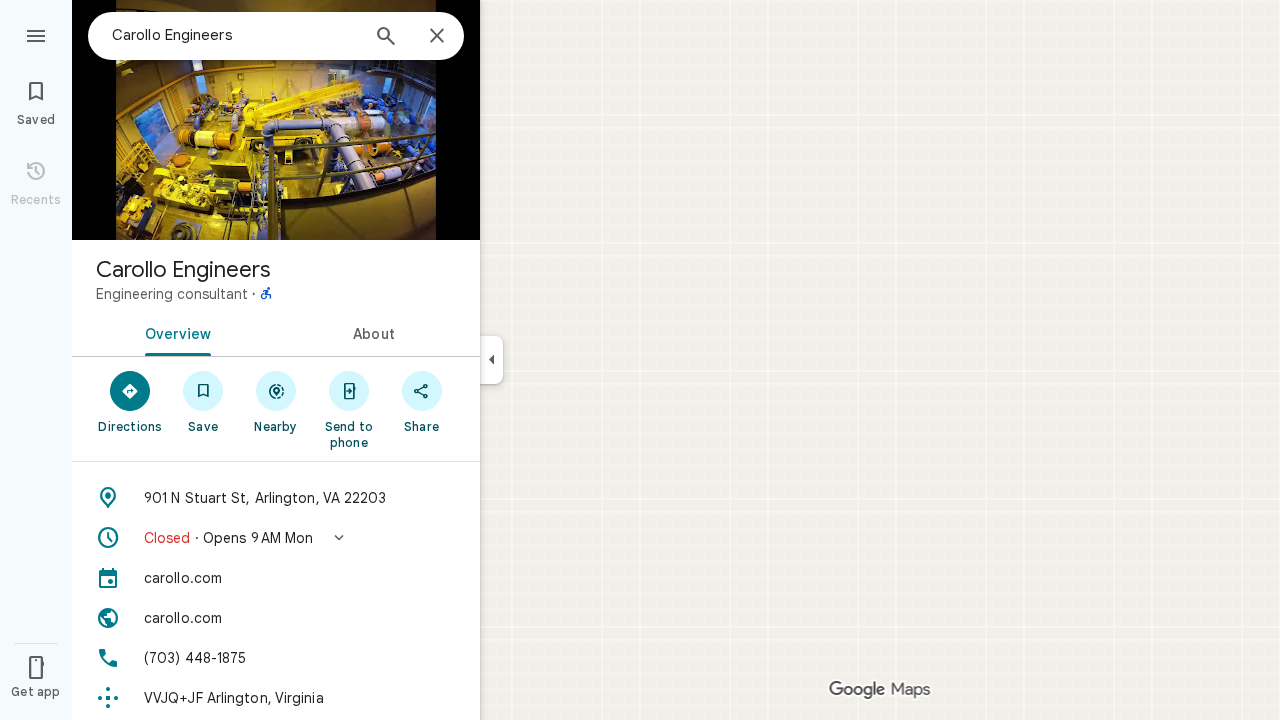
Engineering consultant (172, 294)
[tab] (174, 332)
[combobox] (235, 35)
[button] (276, 538)
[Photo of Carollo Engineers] (276, 120)
